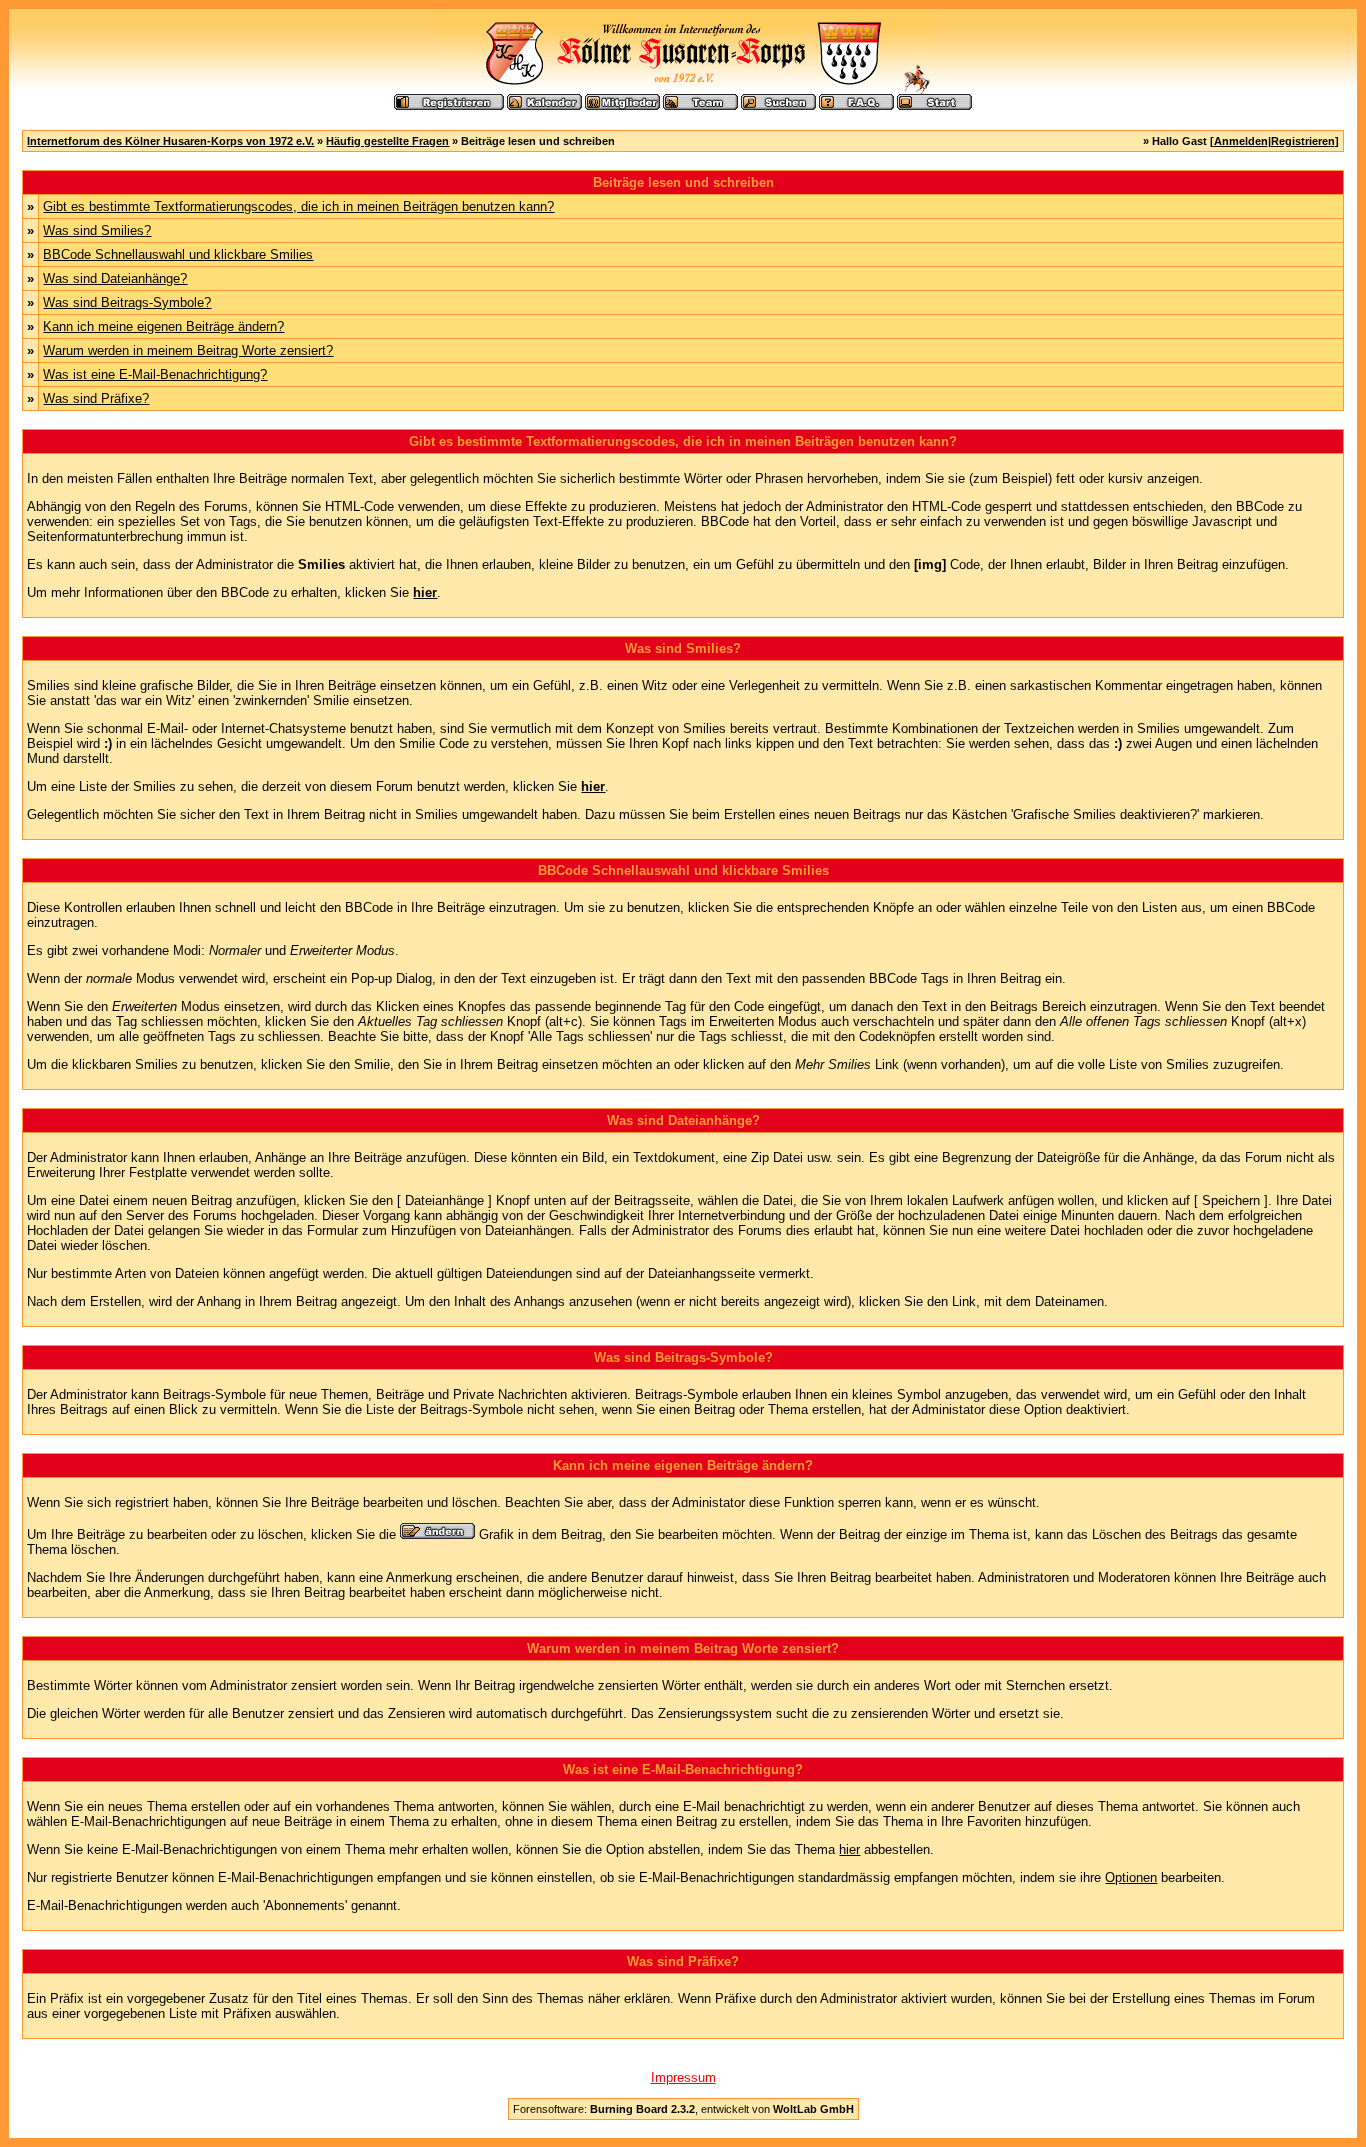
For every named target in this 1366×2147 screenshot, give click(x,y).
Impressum (683, 2077)
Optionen (1131, 1877)
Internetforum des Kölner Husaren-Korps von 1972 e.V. (170, 141)
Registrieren (1303, 141)
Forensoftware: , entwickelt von (683, 2109)
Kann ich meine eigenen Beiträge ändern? (163, 326)
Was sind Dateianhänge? (115, 278)
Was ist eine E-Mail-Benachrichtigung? (155, 374)
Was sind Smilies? (97, 230)
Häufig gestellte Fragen (387, 141)
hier (849, 1849)
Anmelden (1241, 141)
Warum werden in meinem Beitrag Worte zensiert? (188, 350)
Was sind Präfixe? (96, 398)
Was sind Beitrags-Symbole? (127, 302)
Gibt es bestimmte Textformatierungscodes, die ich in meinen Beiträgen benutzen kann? (298, 206)
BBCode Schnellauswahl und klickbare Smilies (178, 254)
